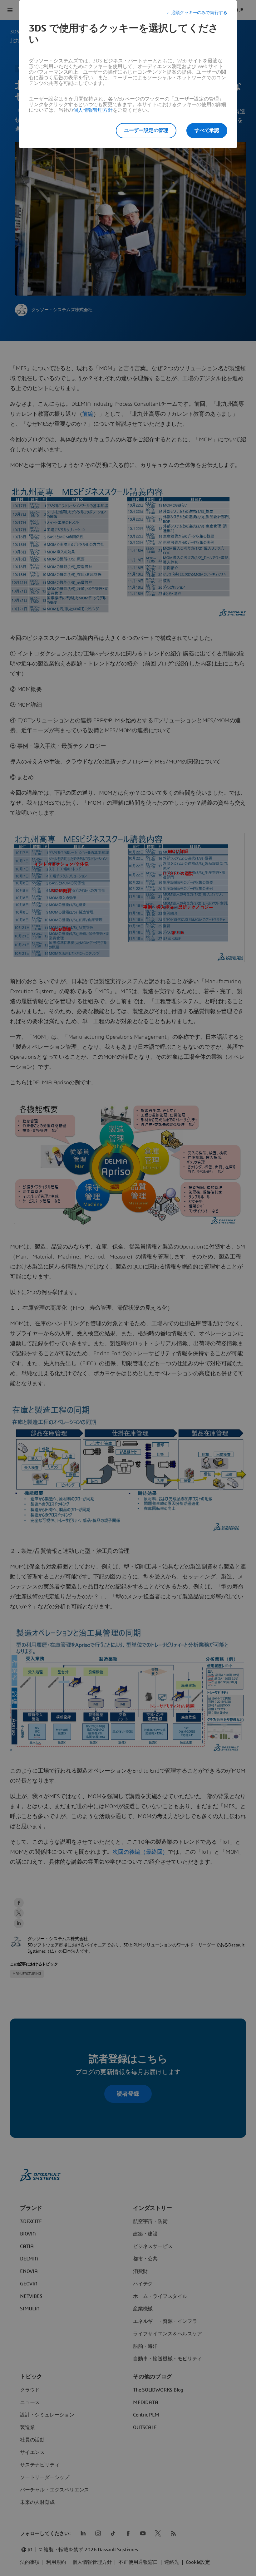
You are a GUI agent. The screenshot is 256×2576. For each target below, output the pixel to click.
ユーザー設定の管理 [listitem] (146, 130)
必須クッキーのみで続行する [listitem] (199, 13)
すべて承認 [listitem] (207, 130)
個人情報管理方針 (93, 110)
